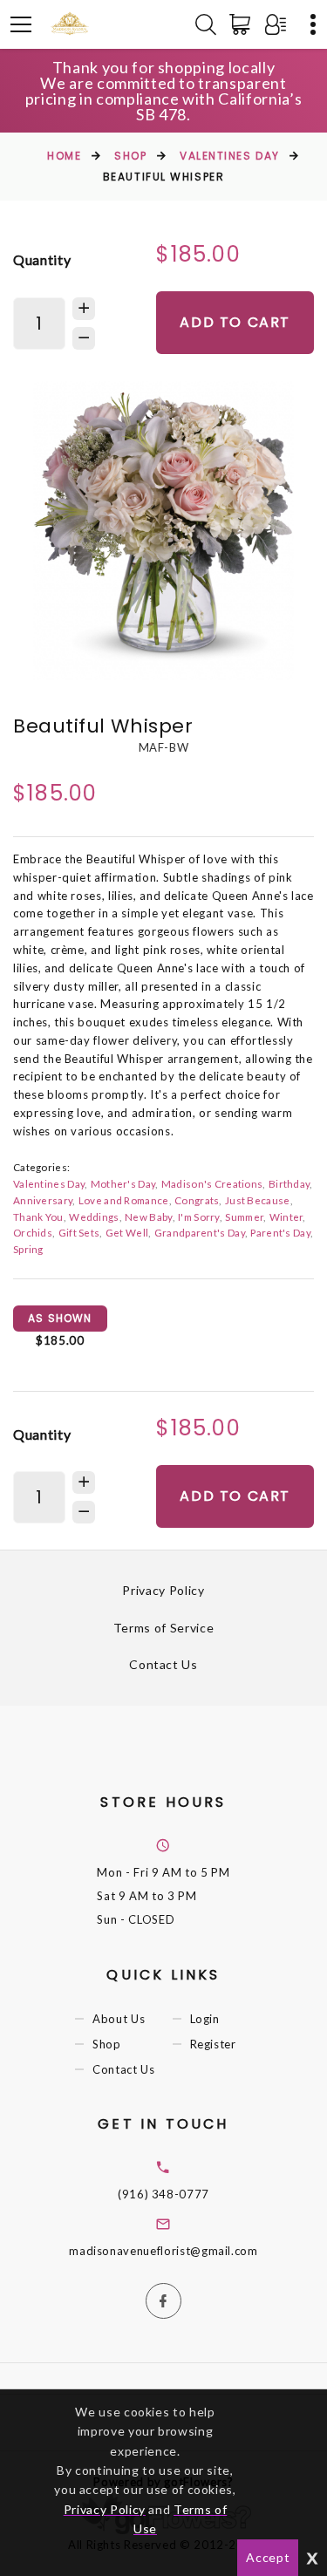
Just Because (258, 1200)
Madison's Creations (212, 1183)
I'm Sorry (199, 1216)
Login (205, 2019)
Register (213, 2044)
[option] (163, 531)
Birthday (289, 1183)
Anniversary (43, 1200)
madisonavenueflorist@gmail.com (163, 2251)
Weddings (94, 1216)
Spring (28, 1249)
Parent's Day (280, 1232)
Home (64, 156)
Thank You (38, 1216)
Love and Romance (124, 1200)
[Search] (206, 24)
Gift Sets (79, 1232)
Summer (244, 1216)
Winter (286, 1216)
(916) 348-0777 (163, 2194)
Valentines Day (230, 156)
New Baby (148, 1216)
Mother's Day (123, 1183)
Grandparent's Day (200, 1232)
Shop (130, 156)
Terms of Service (163, 1628)
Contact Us (163, 1664)
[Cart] (243, 24)
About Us (119, 2019)
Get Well (127, 1232)
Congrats (197, 1200)
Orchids (33, 1232)
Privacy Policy (163, 1590)
